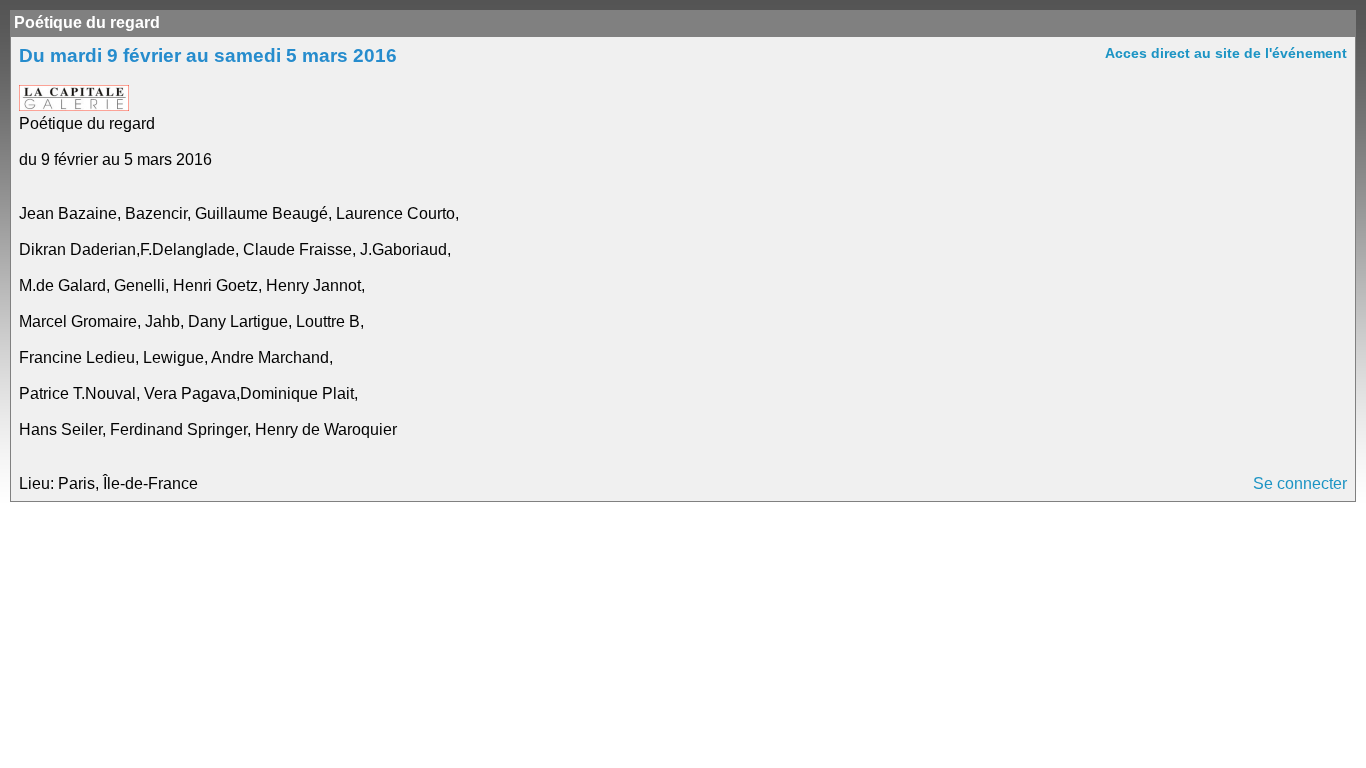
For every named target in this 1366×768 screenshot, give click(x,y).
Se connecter (1300, 483)
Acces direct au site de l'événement (1226, 53)
